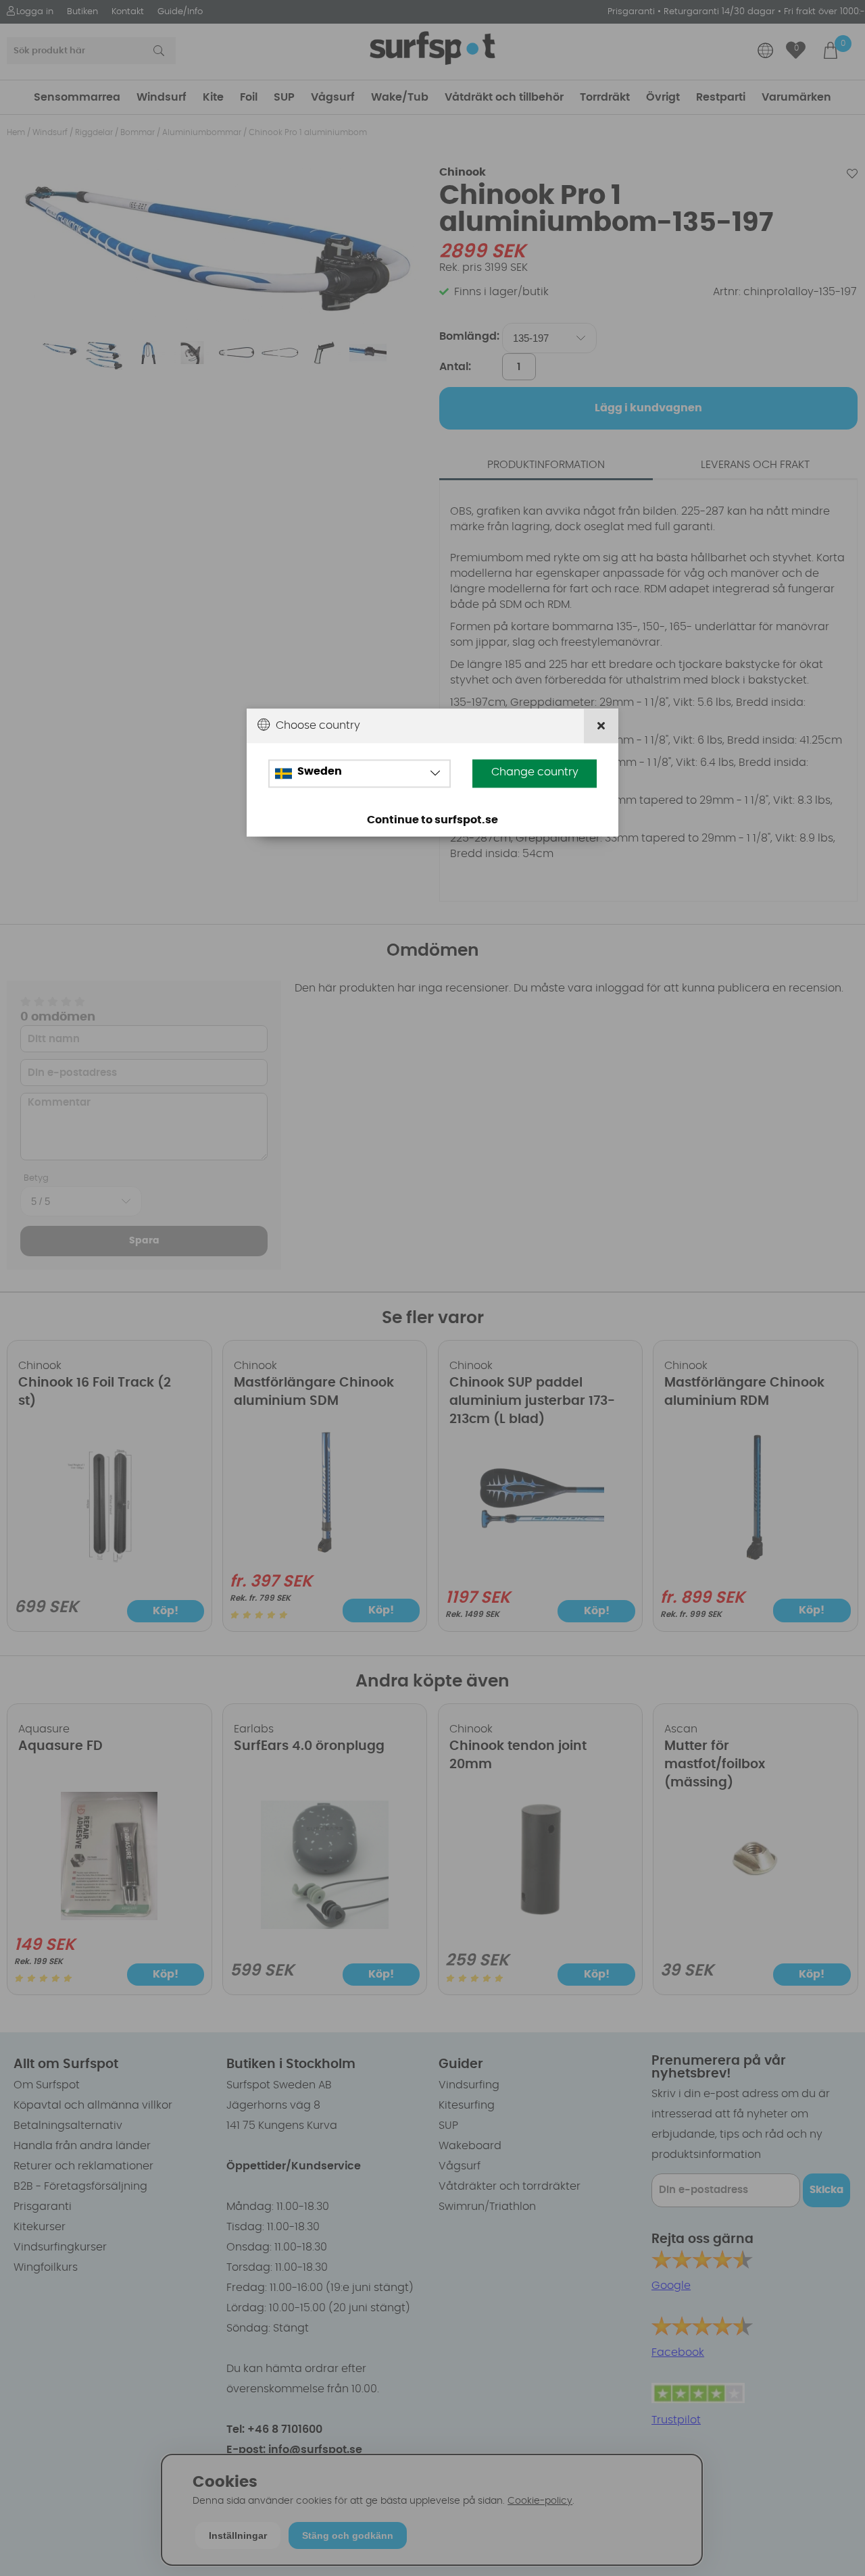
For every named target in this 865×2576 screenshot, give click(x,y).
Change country (535, 773)
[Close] (601, 726)
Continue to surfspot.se (432, 821)
